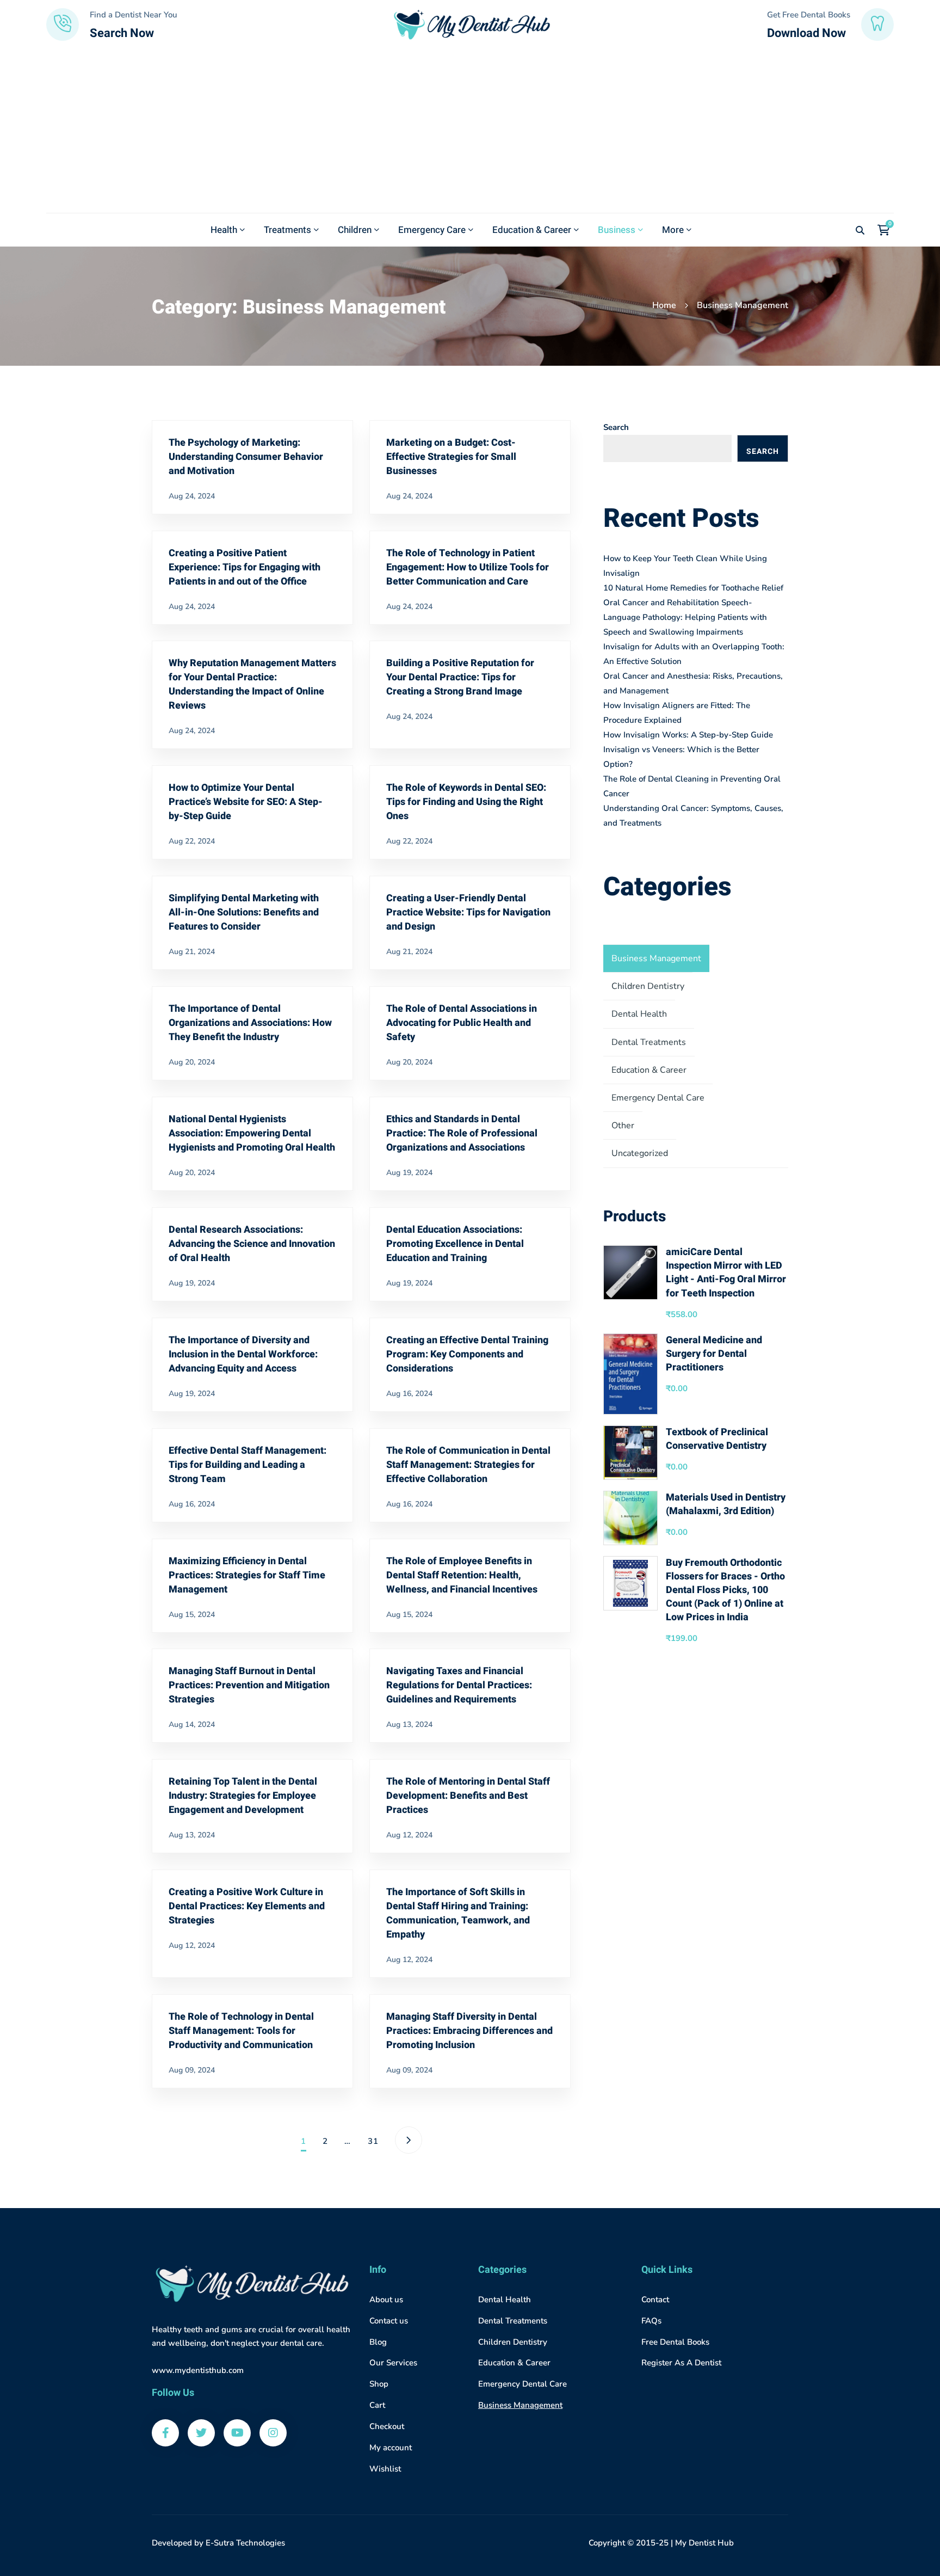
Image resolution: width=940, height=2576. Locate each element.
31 (373, 2141)
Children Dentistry (648, 986)
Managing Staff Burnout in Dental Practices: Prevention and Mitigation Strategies (249, 1685)
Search (616, 427)
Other (623, 1126)
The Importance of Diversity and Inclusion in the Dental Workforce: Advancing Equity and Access (243, 1354)
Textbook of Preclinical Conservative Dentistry (717, 1439)
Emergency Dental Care (658, 1098)
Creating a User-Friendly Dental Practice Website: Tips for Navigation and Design (468, 912)
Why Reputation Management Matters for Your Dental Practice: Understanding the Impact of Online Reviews (252, 684)
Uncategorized (640, 1153)
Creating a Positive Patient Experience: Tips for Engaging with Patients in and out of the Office (245, 567)
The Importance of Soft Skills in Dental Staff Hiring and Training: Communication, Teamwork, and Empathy (458, 1913)
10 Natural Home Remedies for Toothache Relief (693, 588)
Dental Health (639, 1014)
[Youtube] (237, 2433)
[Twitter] (201, 2433)
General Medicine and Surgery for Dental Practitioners (714, 1354)
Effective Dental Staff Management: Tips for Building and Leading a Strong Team (248, 1465)
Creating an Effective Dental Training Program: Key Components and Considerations (467, 1354)
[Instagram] (273, 2433)
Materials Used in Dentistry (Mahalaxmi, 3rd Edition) (726, 1504)
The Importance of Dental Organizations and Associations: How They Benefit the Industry (250, 1023)
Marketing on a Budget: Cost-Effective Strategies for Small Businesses (451, 457)
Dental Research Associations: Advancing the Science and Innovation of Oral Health (252, 1244)
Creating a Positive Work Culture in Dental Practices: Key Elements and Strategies (247, 1906)
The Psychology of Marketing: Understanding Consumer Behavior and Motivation (246, 457)
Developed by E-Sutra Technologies (218, 2543)
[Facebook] (165, 2433)
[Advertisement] (470, 131)
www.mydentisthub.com (198, 2370)
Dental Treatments (649, 1042)
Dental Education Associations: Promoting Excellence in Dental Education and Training (455, 1244)
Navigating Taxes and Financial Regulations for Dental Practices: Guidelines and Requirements (459, 1685)
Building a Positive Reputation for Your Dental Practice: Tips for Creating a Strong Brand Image (460, 677)
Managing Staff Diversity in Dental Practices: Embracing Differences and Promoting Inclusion (469, 2031)
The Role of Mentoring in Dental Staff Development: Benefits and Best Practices (468, 1796)
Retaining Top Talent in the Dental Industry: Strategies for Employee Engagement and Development (243, 1796)
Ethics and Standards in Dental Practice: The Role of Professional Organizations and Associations (462, 1133)
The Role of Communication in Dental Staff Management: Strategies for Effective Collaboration (468, 1465)
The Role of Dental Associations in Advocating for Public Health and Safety (462, 1023)
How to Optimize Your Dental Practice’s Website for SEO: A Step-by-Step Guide (246, 802)
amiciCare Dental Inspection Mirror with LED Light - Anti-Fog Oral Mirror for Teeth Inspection (726, 1273)
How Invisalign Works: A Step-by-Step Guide (688, 735)
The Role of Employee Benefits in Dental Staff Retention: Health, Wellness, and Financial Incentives (462, 1575)
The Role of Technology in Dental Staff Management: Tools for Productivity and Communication (241, 2031)
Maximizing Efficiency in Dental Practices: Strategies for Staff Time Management (247, 1575)
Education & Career (649, 1070)
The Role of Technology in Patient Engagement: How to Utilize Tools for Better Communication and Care (468, 567)
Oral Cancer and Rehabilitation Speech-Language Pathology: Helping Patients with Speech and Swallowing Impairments (685, 617)
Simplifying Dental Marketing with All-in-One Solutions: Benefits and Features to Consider (244, 912)
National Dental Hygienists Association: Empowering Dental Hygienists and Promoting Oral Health (252, 1133)
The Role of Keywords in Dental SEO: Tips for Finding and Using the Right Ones (466, 802)
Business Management (656, 958)
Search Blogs (762, 454)
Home (664, 305)
